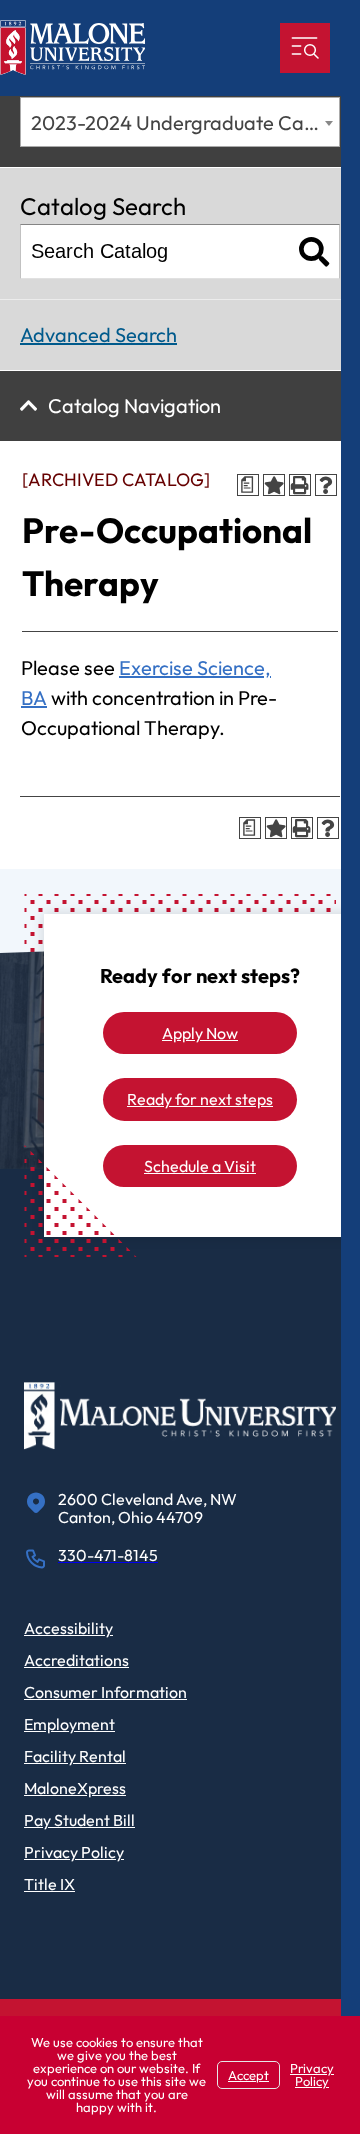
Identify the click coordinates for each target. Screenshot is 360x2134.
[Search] (314, 251)
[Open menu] (305, 48)
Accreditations (76, 1660)
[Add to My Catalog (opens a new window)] (274, 485)
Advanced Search (98, 334)
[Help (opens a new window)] (326, 485)
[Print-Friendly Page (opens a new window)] (300, 485)
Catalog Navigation (134, 405)
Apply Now (200, 1033)
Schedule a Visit (200, 1166)
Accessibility (68, 1628)
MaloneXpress (75, 1788)
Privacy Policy (74, 1852)
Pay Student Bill (79, 1820)
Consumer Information (105, 1692)
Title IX (49, 1884)
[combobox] (180, 122)
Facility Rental (75, 1756)
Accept (248, 2075)
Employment (69, 1724)
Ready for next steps (200, 1099)
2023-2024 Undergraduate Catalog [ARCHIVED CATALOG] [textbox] (185, 122)
